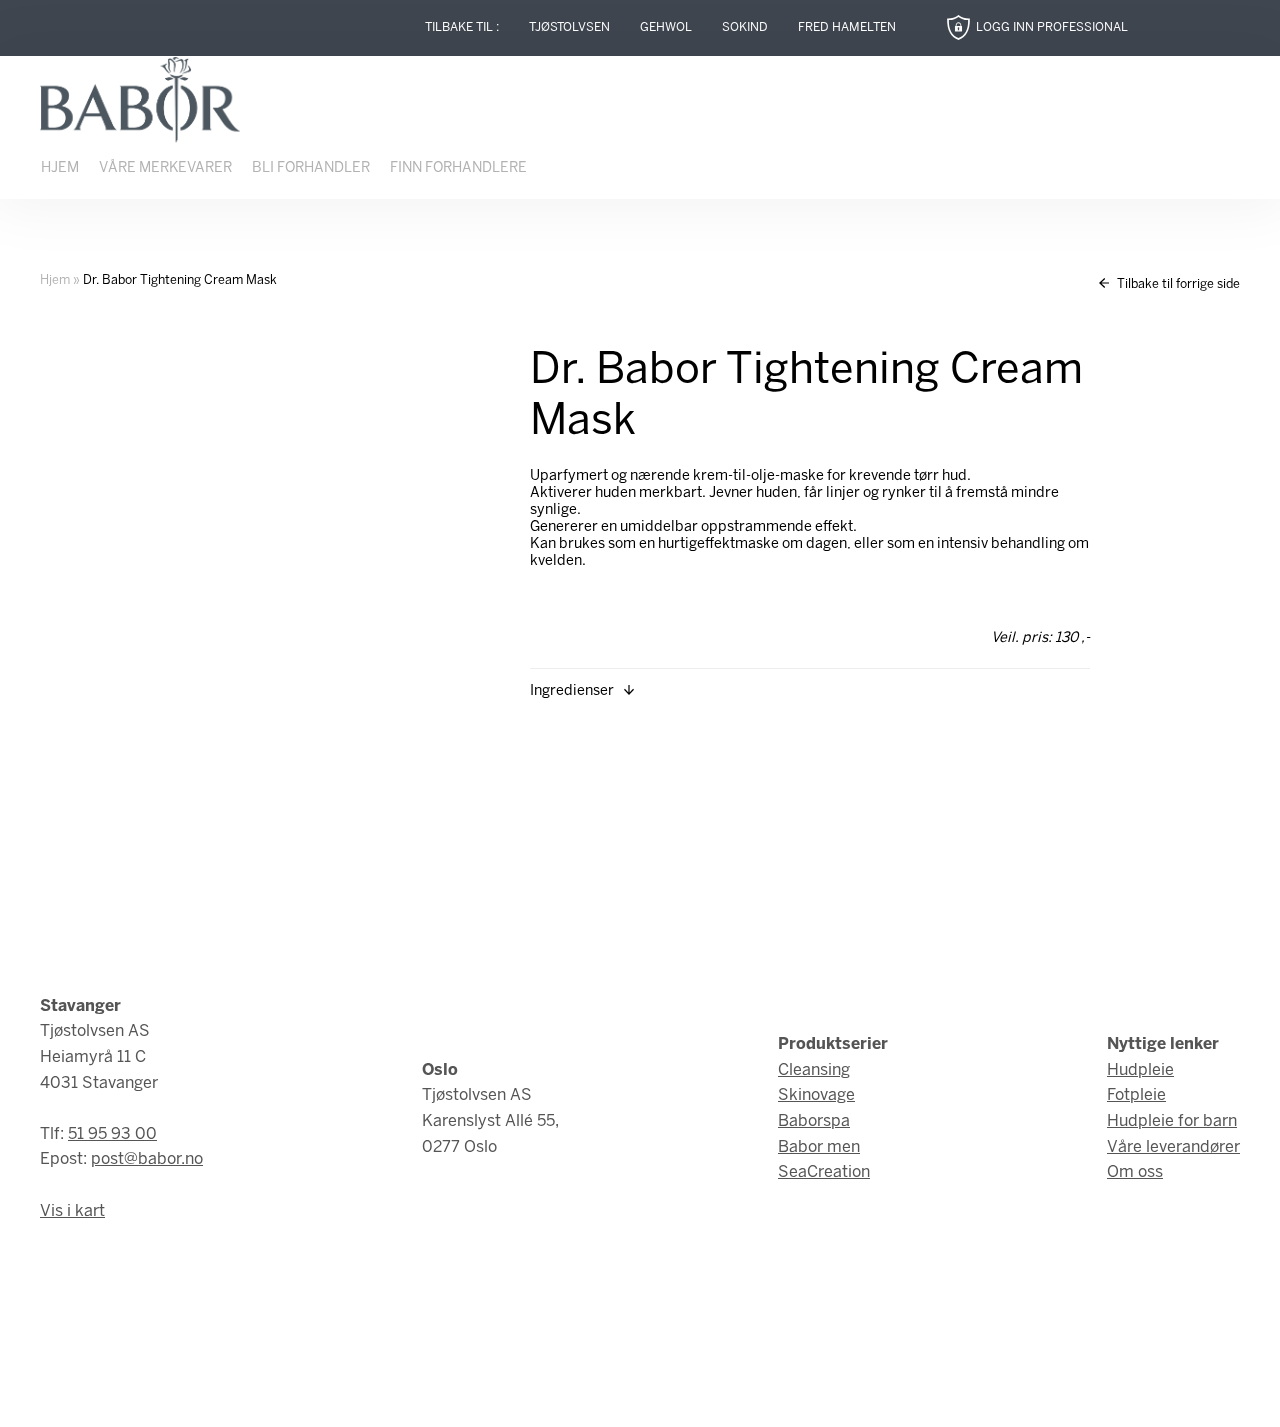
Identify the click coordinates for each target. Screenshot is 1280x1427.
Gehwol (666, 27)
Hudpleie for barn (1172, 1121)
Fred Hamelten (847, 27)
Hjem (60, 168)
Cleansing (814, 1070)
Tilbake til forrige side (1177, 284)
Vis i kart (72, 1211)
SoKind (745, 27)
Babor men (819, 1147)
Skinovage (816, 1095)
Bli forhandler (311, 168)
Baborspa (814, 1121)
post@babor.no (147, 1159)
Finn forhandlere (458, 168)
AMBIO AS (813, 1397)
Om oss (1135, 1172)
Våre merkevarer (165, 168)
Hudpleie (1140, 1070)
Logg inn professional (1052, 27)
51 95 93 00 (112, 1134)
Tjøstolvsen (569, 27)
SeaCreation (824, 1172)
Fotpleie (1136, 1095)
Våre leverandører (1173, 1147)
